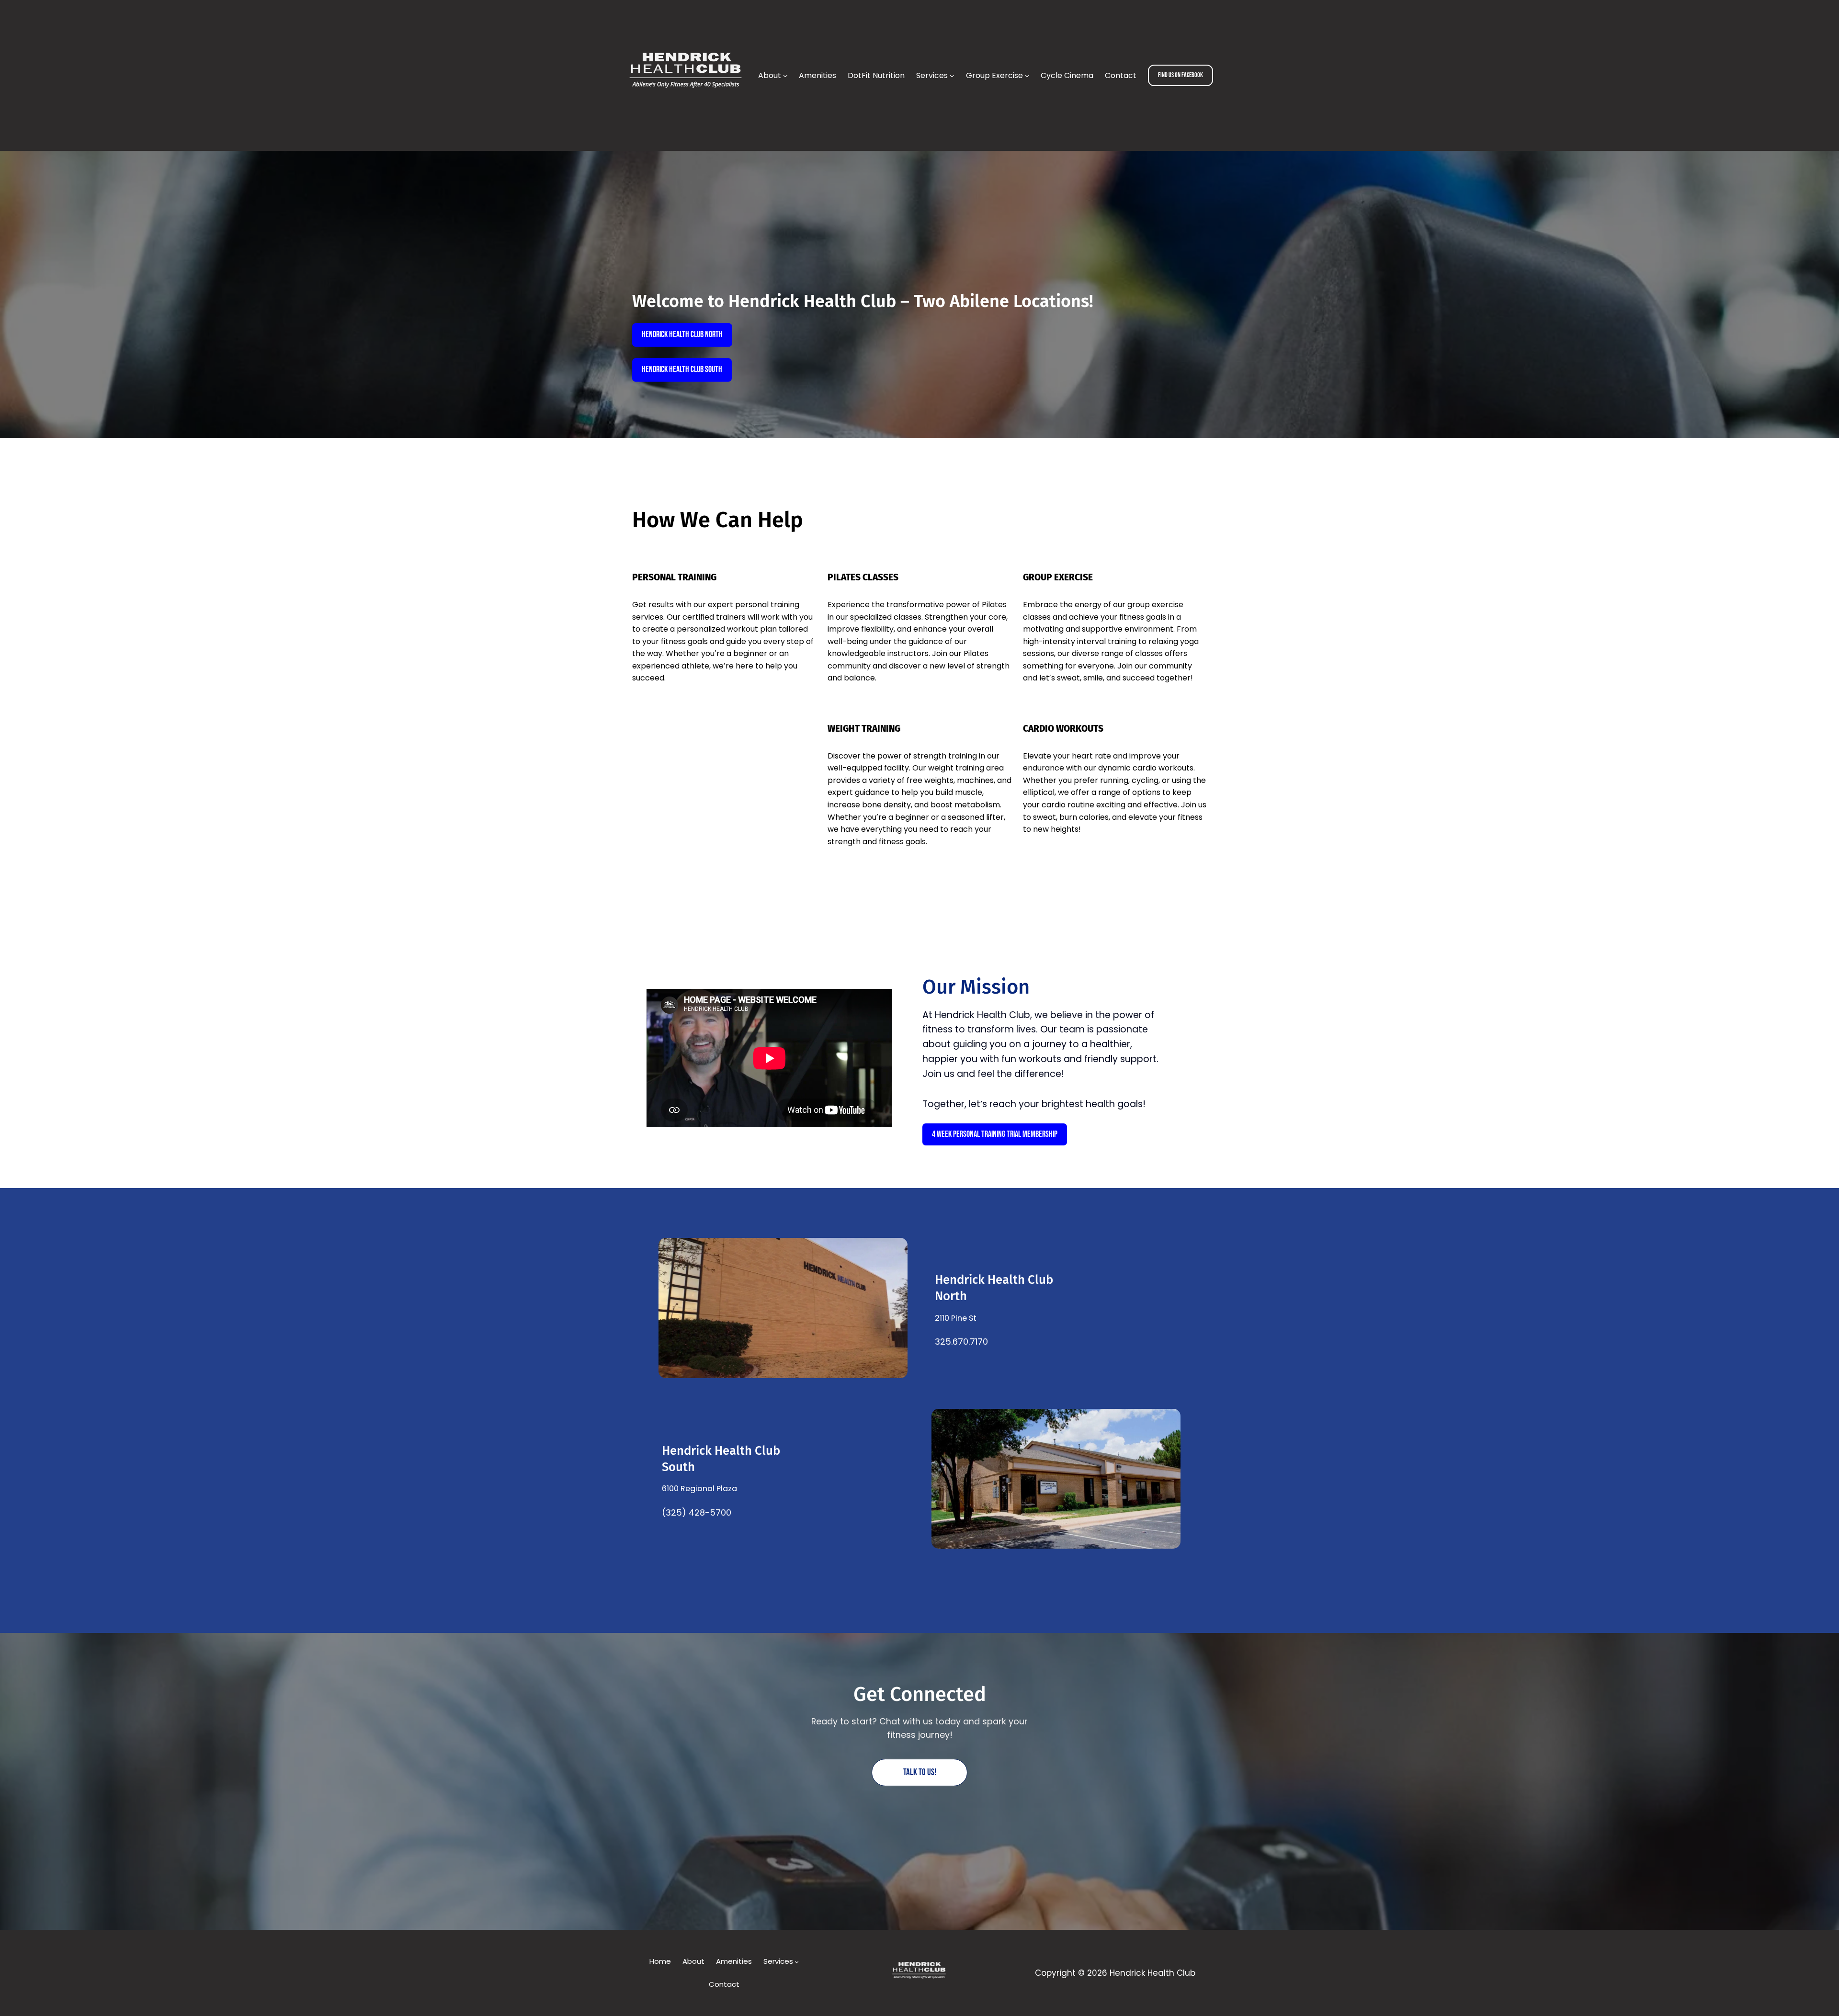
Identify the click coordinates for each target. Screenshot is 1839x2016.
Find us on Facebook (1181, 75)
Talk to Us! (920, 1772)
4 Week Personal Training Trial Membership (995, 1134)
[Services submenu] (952, 76)
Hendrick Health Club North (682, 334)
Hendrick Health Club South (682, 369)
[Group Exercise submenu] (1027, 76)
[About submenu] (785, 76)
